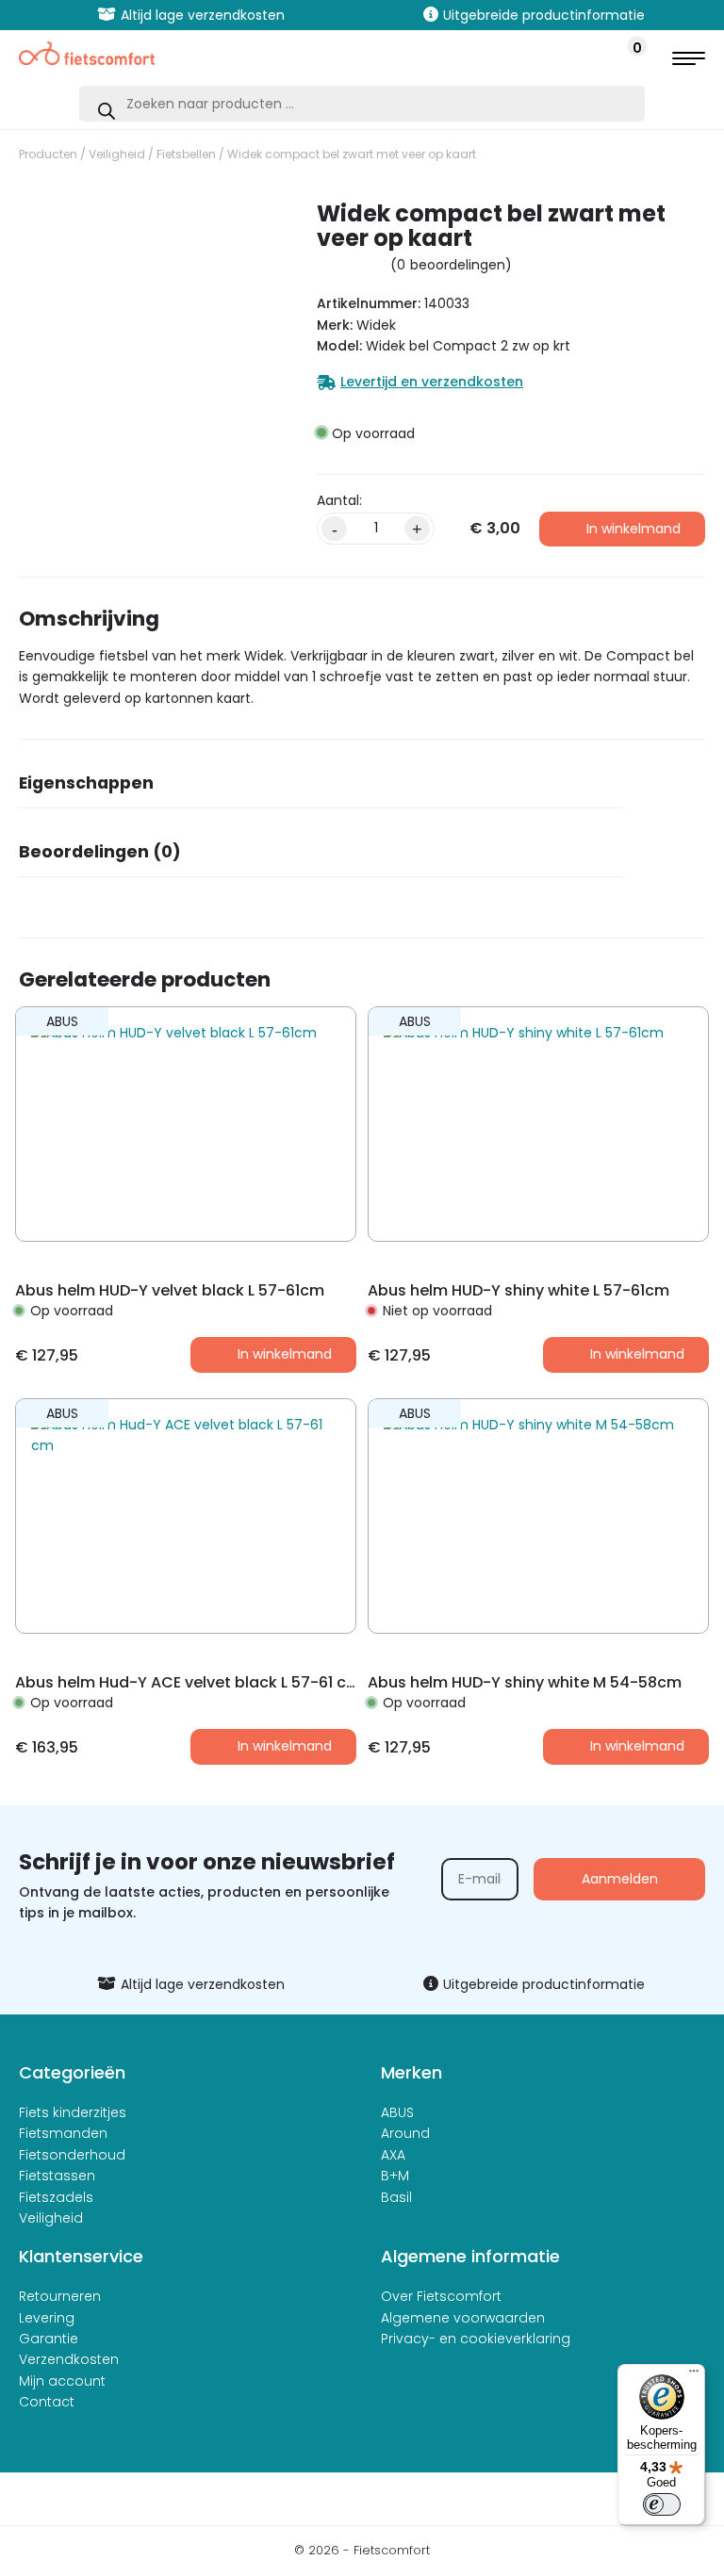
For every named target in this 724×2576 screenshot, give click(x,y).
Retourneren (60, 2296)
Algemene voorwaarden (463, 2318)
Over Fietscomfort (441, 2296)
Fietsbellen (186, 154)
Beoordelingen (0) (100, 852)
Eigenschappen (86, 783)
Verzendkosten (69, 2359)
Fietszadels (56, 2197)
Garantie (49, 2339)
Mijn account (62, 2381)
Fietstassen (57, 2176)
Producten (48, 154)
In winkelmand (633, 529)
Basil (396, 2197)
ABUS (397, 2112)
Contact (47, 2402)
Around (405, 2133)
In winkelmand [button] (285, 1354)
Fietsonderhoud (72, 2155)
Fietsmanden (63, 2133)
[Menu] (694, 2375)
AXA (393, 2155)
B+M (395, 2176)
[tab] (321, 789)
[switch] (662, 2504)
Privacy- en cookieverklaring (476, 2339)
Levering (47, 2318)
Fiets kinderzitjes (73, 2112)
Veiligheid (117, 154)
